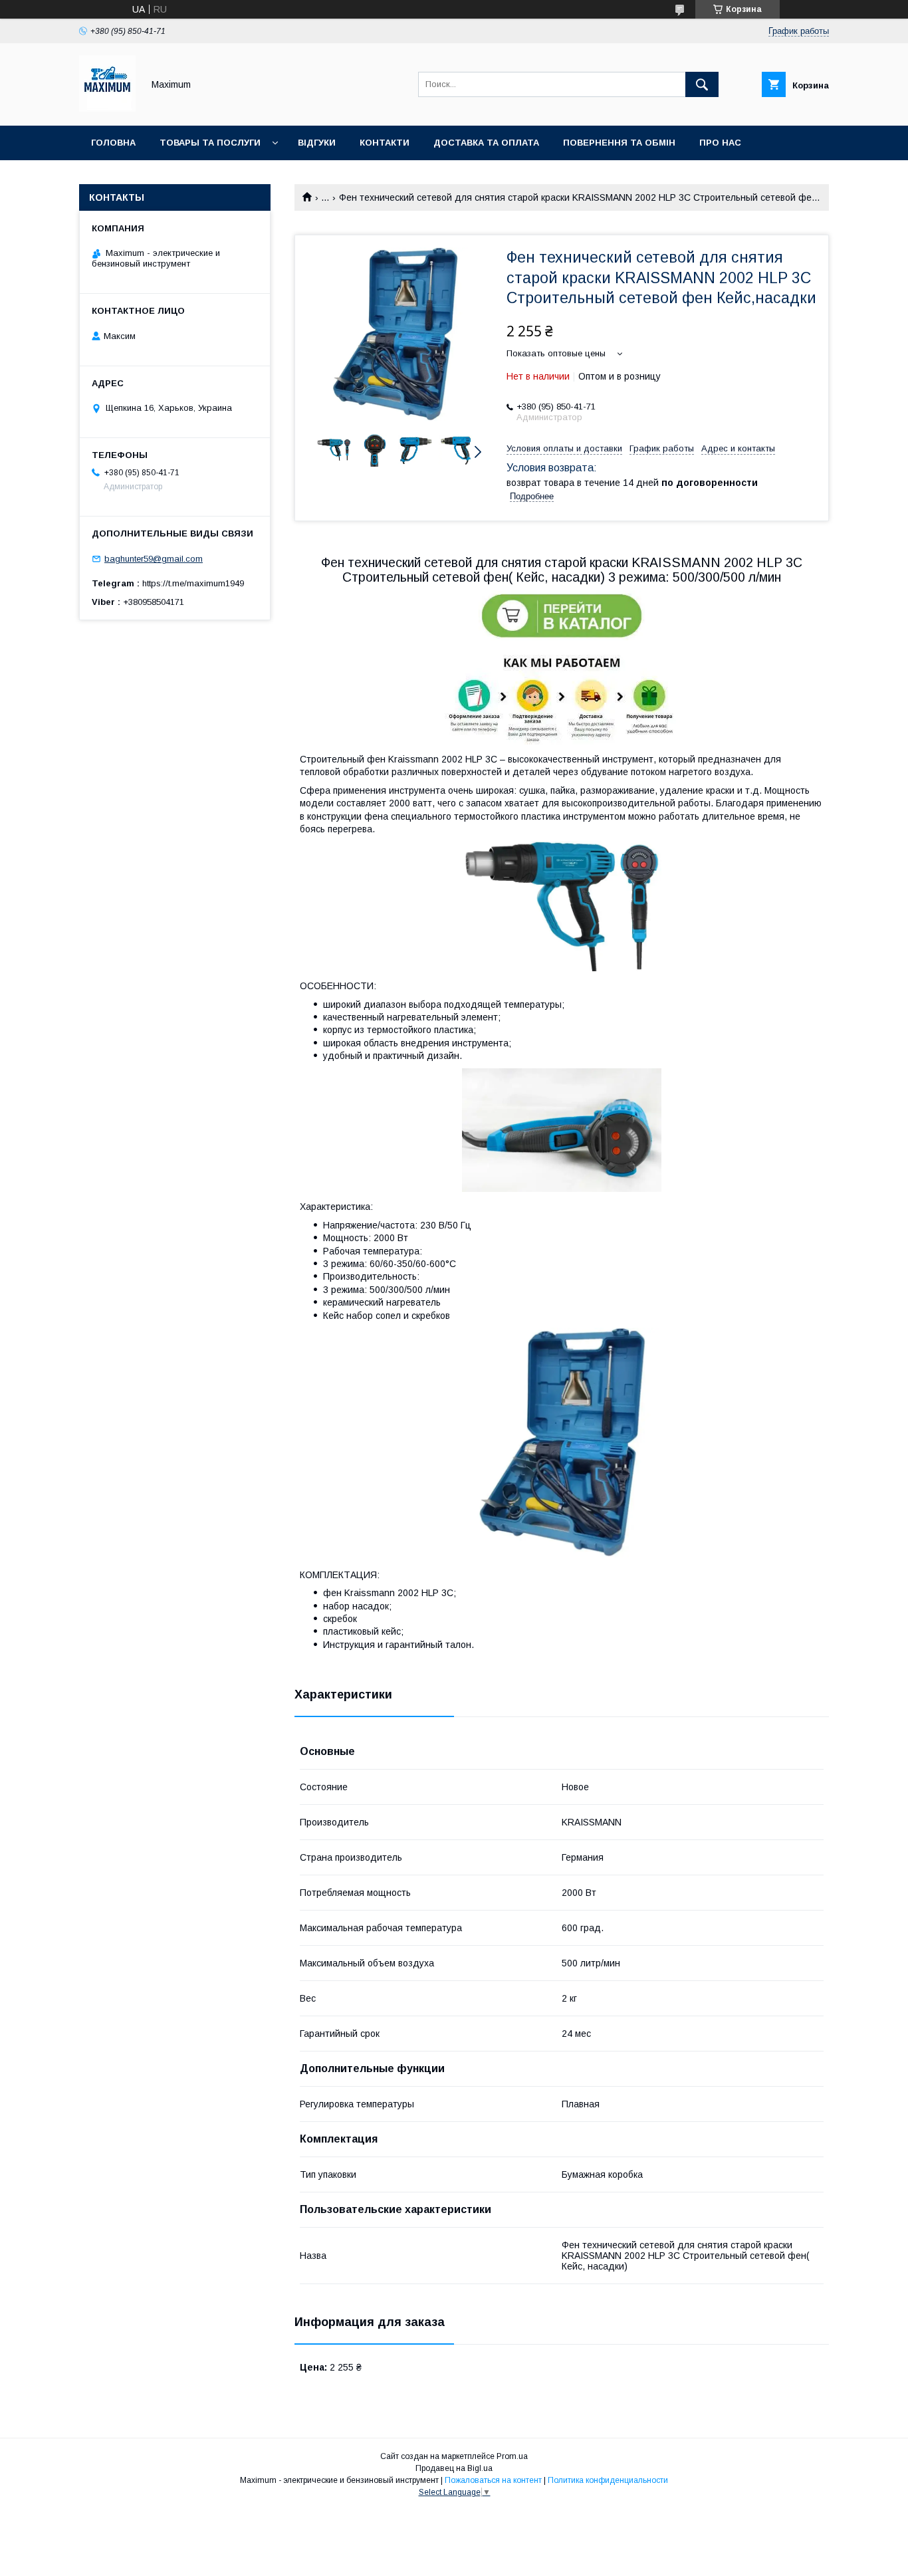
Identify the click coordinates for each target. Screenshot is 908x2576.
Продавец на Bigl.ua (454, 2468)
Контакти (385, 143)
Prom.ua (512, 2456)
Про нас (720, 143)
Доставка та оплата (486, 143)
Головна (113, 143)
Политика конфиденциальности (608, 2480)
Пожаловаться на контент (493, 2480)
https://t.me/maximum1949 (193, 583)
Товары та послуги (210, 143)
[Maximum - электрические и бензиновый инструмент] (107, 108)
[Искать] (702, 84)
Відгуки (317, 143)
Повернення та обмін (619, 143)
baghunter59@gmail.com (154, 559)
